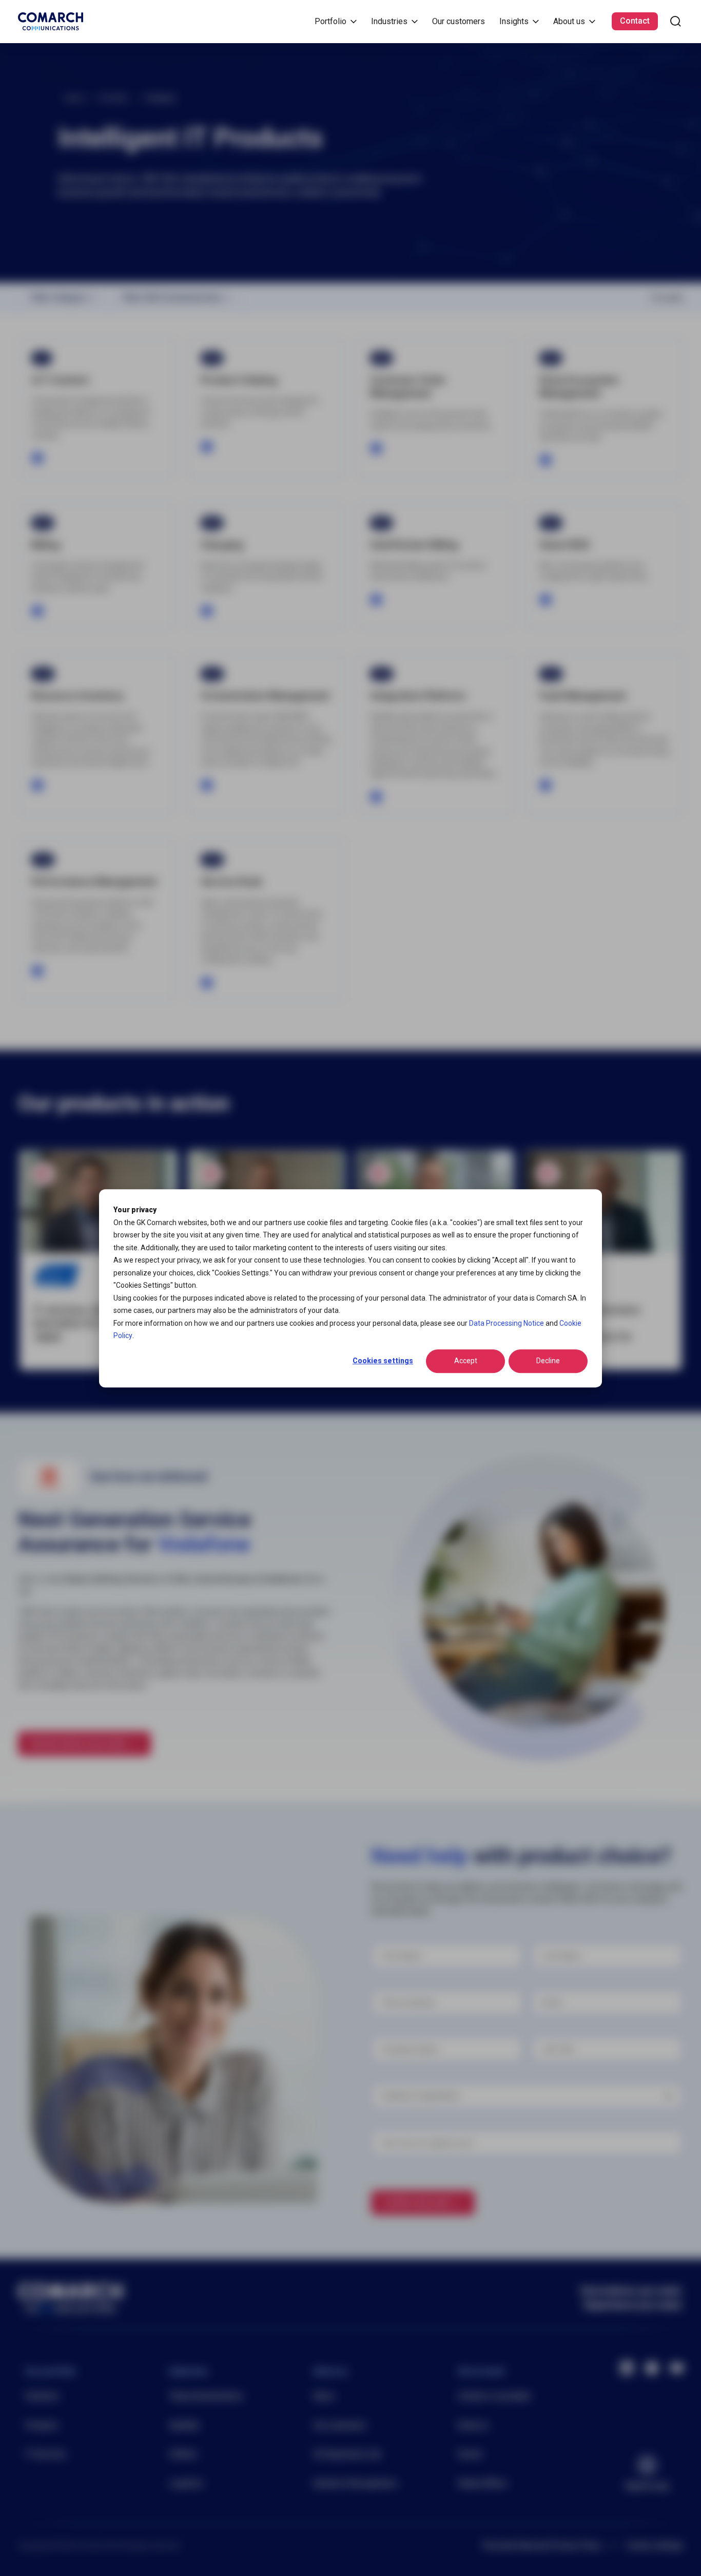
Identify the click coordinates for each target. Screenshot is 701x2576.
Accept (466, 1361)
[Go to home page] (51, 21)
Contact (635, 21)
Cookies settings (383, 1361)
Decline (548, 1361)
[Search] (676, 21)
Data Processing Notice (507, 1323)
